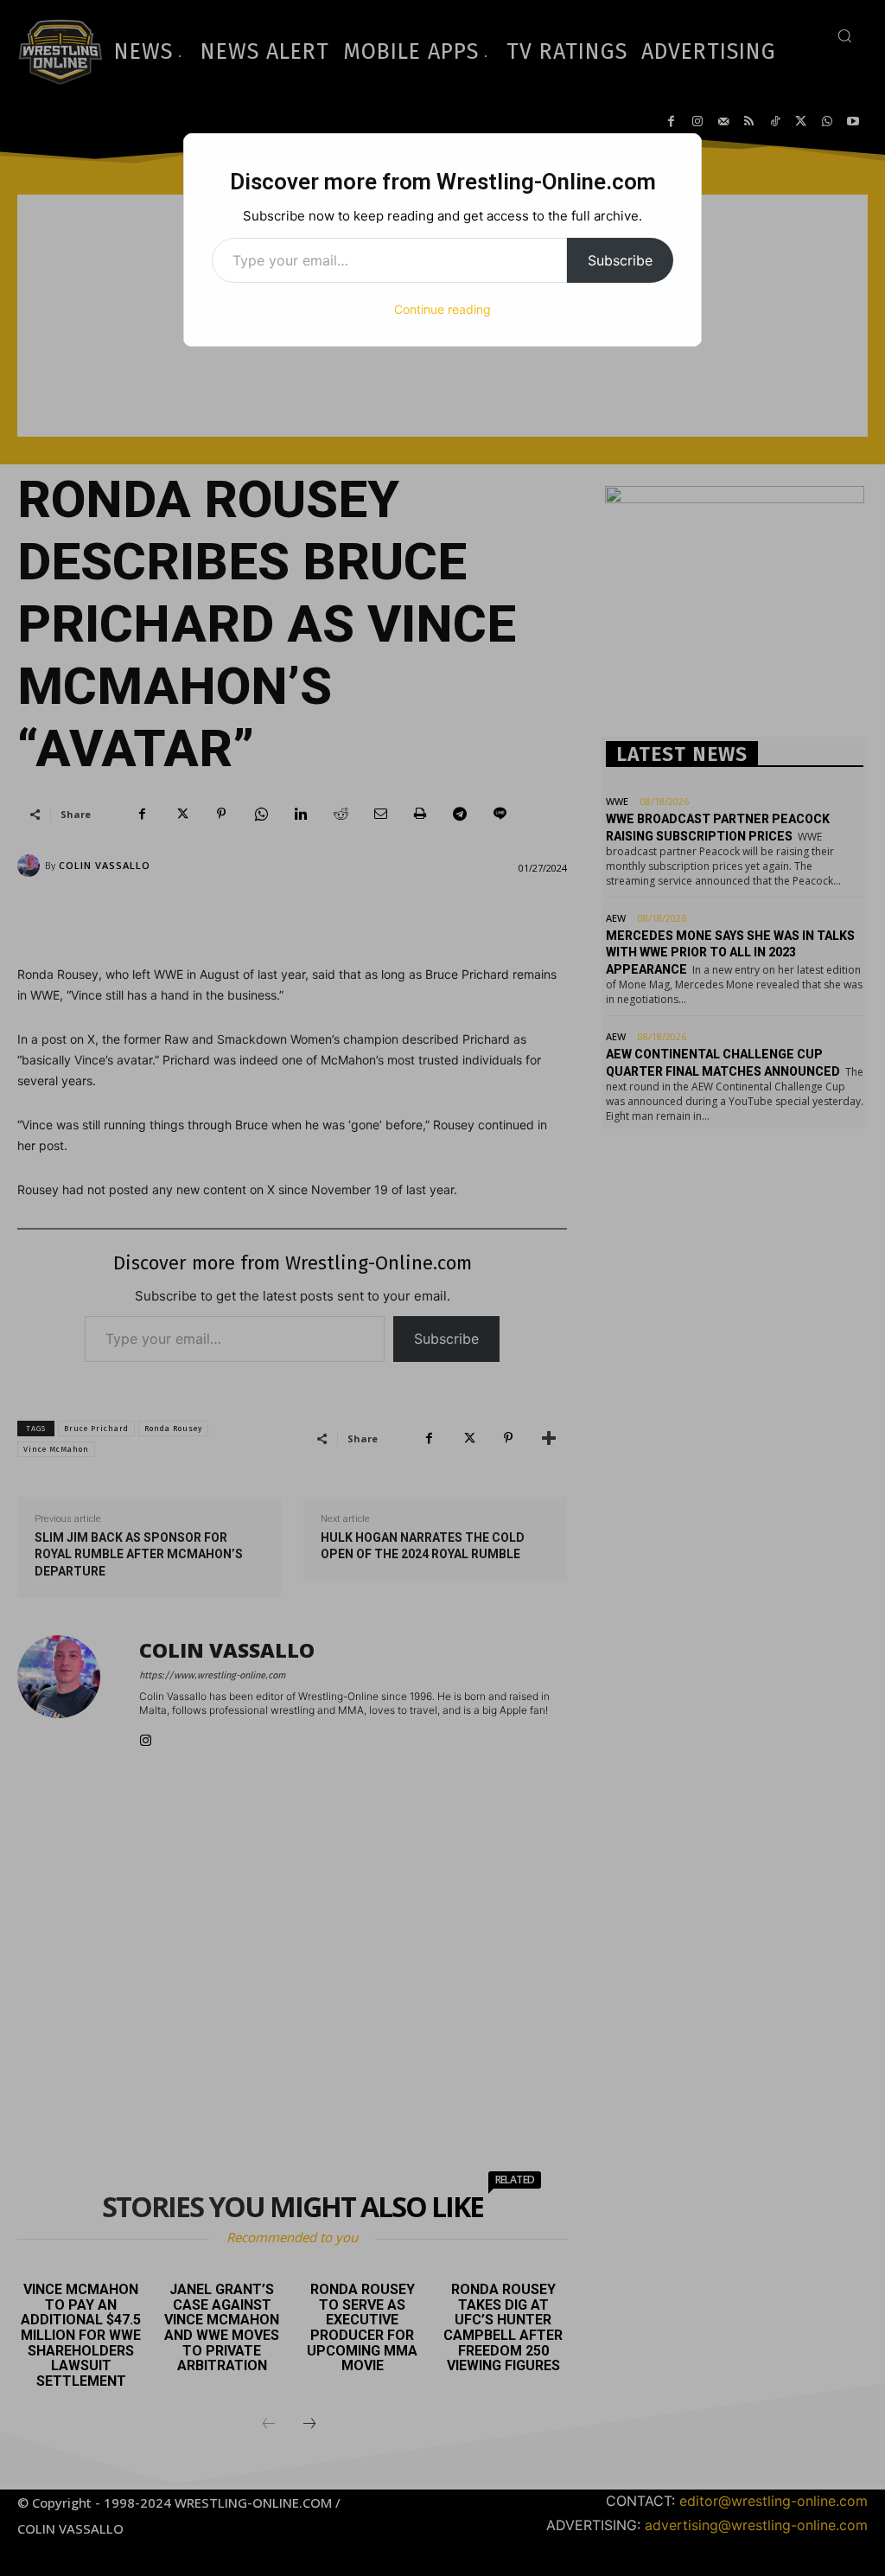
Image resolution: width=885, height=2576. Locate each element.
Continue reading (442, 309)
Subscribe (620, 260)
